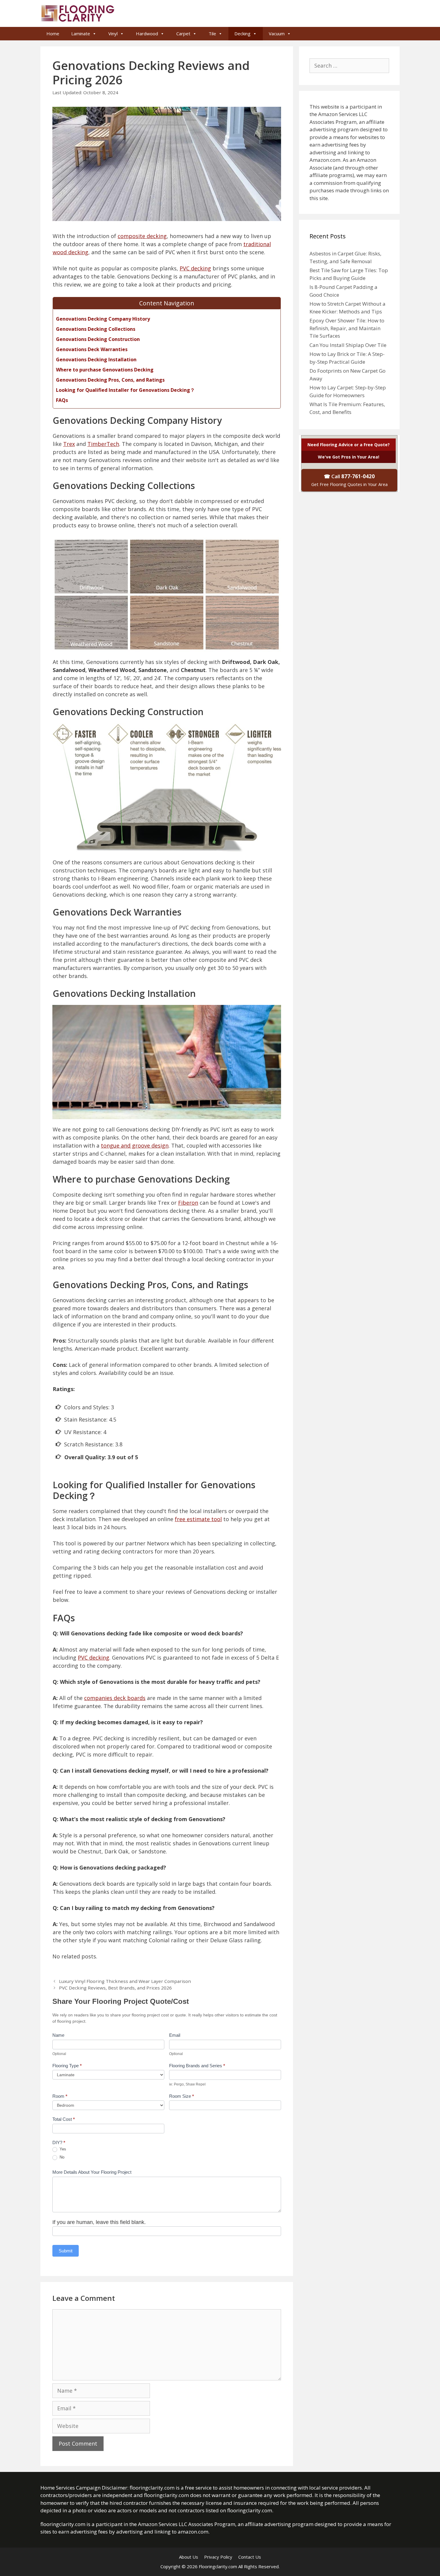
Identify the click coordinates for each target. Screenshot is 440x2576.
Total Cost (64, 2119)
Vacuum (277, 33)
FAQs (62, 400)
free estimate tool (198, 1519)
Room (60, 2096)
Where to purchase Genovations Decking (105, 370)
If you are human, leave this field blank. (99, 2222)
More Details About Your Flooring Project (92, 2172)
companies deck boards (115, 1698)
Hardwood (147, 33)
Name (58, 2035)
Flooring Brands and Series (197, 2066)
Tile (212, 33)
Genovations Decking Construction (98, 339)
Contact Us (250, 2557)
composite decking (142, 236)
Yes (62, 2149)
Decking (242, 33)
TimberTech (103, 444)
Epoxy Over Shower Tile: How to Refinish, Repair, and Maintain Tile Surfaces (347, 328)
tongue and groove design (135, 1145)
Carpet (183, 33)
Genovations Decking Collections (96, 329)
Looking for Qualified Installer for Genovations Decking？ (125, 390)
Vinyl (113, 33)
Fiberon (188, 1203)
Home (53, 33)
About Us (189, 2557)
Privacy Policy (218, 2557)
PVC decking (195, 268)
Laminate (81, 33)
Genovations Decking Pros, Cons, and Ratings (110, 380)
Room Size (182, 2096)
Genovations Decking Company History (103, 319)
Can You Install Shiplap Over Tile (348, 345)
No (61, 2157)
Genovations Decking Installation (96, 359)
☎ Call (349, 480)
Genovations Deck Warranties (92, 349)
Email (175, 2035)
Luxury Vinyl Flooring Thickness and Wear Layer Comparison (125, 1981)
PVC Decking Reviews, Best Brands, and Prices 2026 (115, 1988)
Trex (69, 444)
